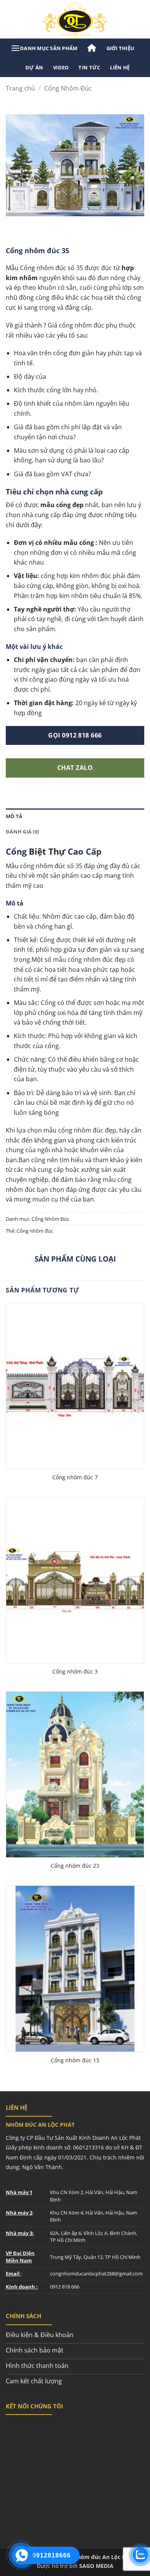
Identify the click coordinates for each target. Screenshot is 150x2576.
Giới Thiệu (121, 48)
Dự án (34, 67)
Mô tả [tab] (14, 816)
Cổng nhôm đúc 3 (75, 1672)
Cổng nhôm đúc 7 (75, 1477)
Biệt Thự (47, 851)
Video (61, 67)
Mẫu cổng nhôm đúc (36, 866)
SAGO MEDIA (96, 2566)
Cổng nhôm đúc (35, 1231)
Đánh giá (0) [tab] (22, 832)
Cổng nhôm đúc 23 (75, 1866)
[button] (44, 48)
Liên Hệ (120, 67)
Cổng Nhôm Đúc (68, 88)
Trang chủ (20, 88)
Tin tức (89, 67)
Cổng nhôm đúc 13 (75, 2060)
